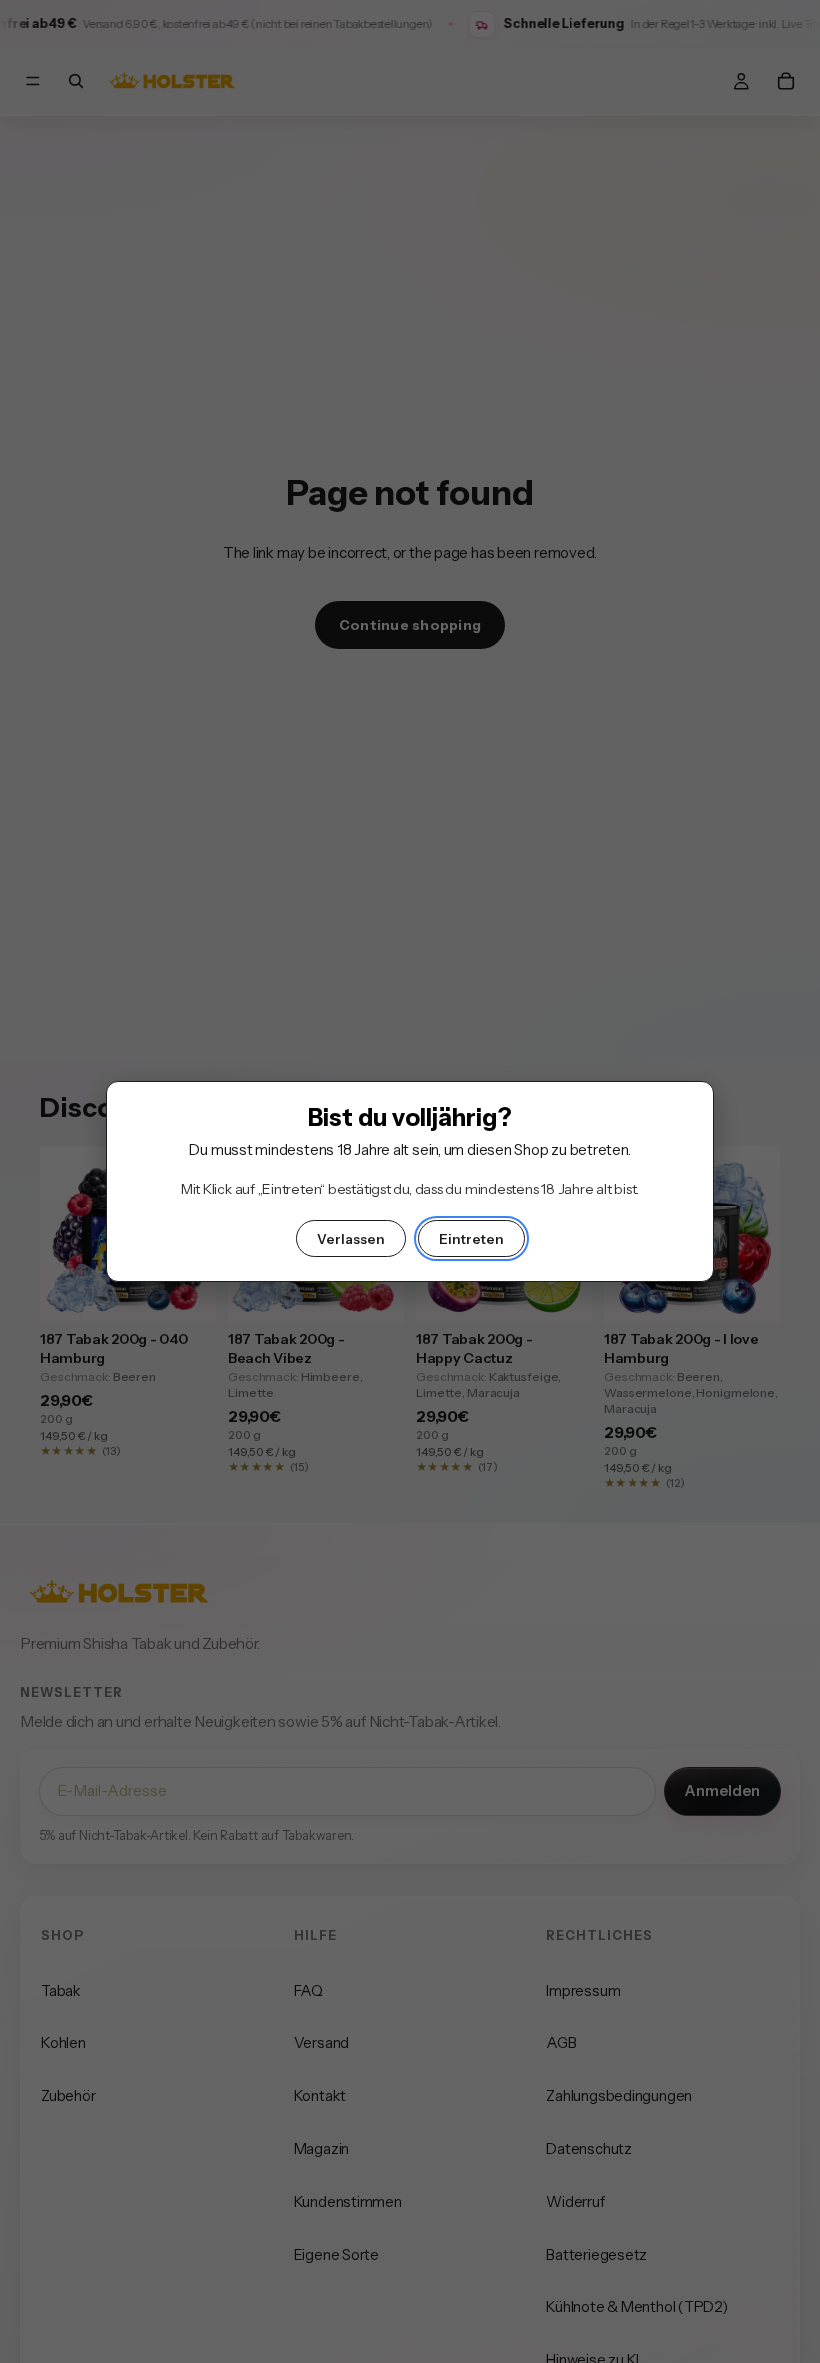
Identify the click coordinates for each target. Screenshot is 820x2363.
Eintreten (471, 1239)
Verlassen (351, 1239)
